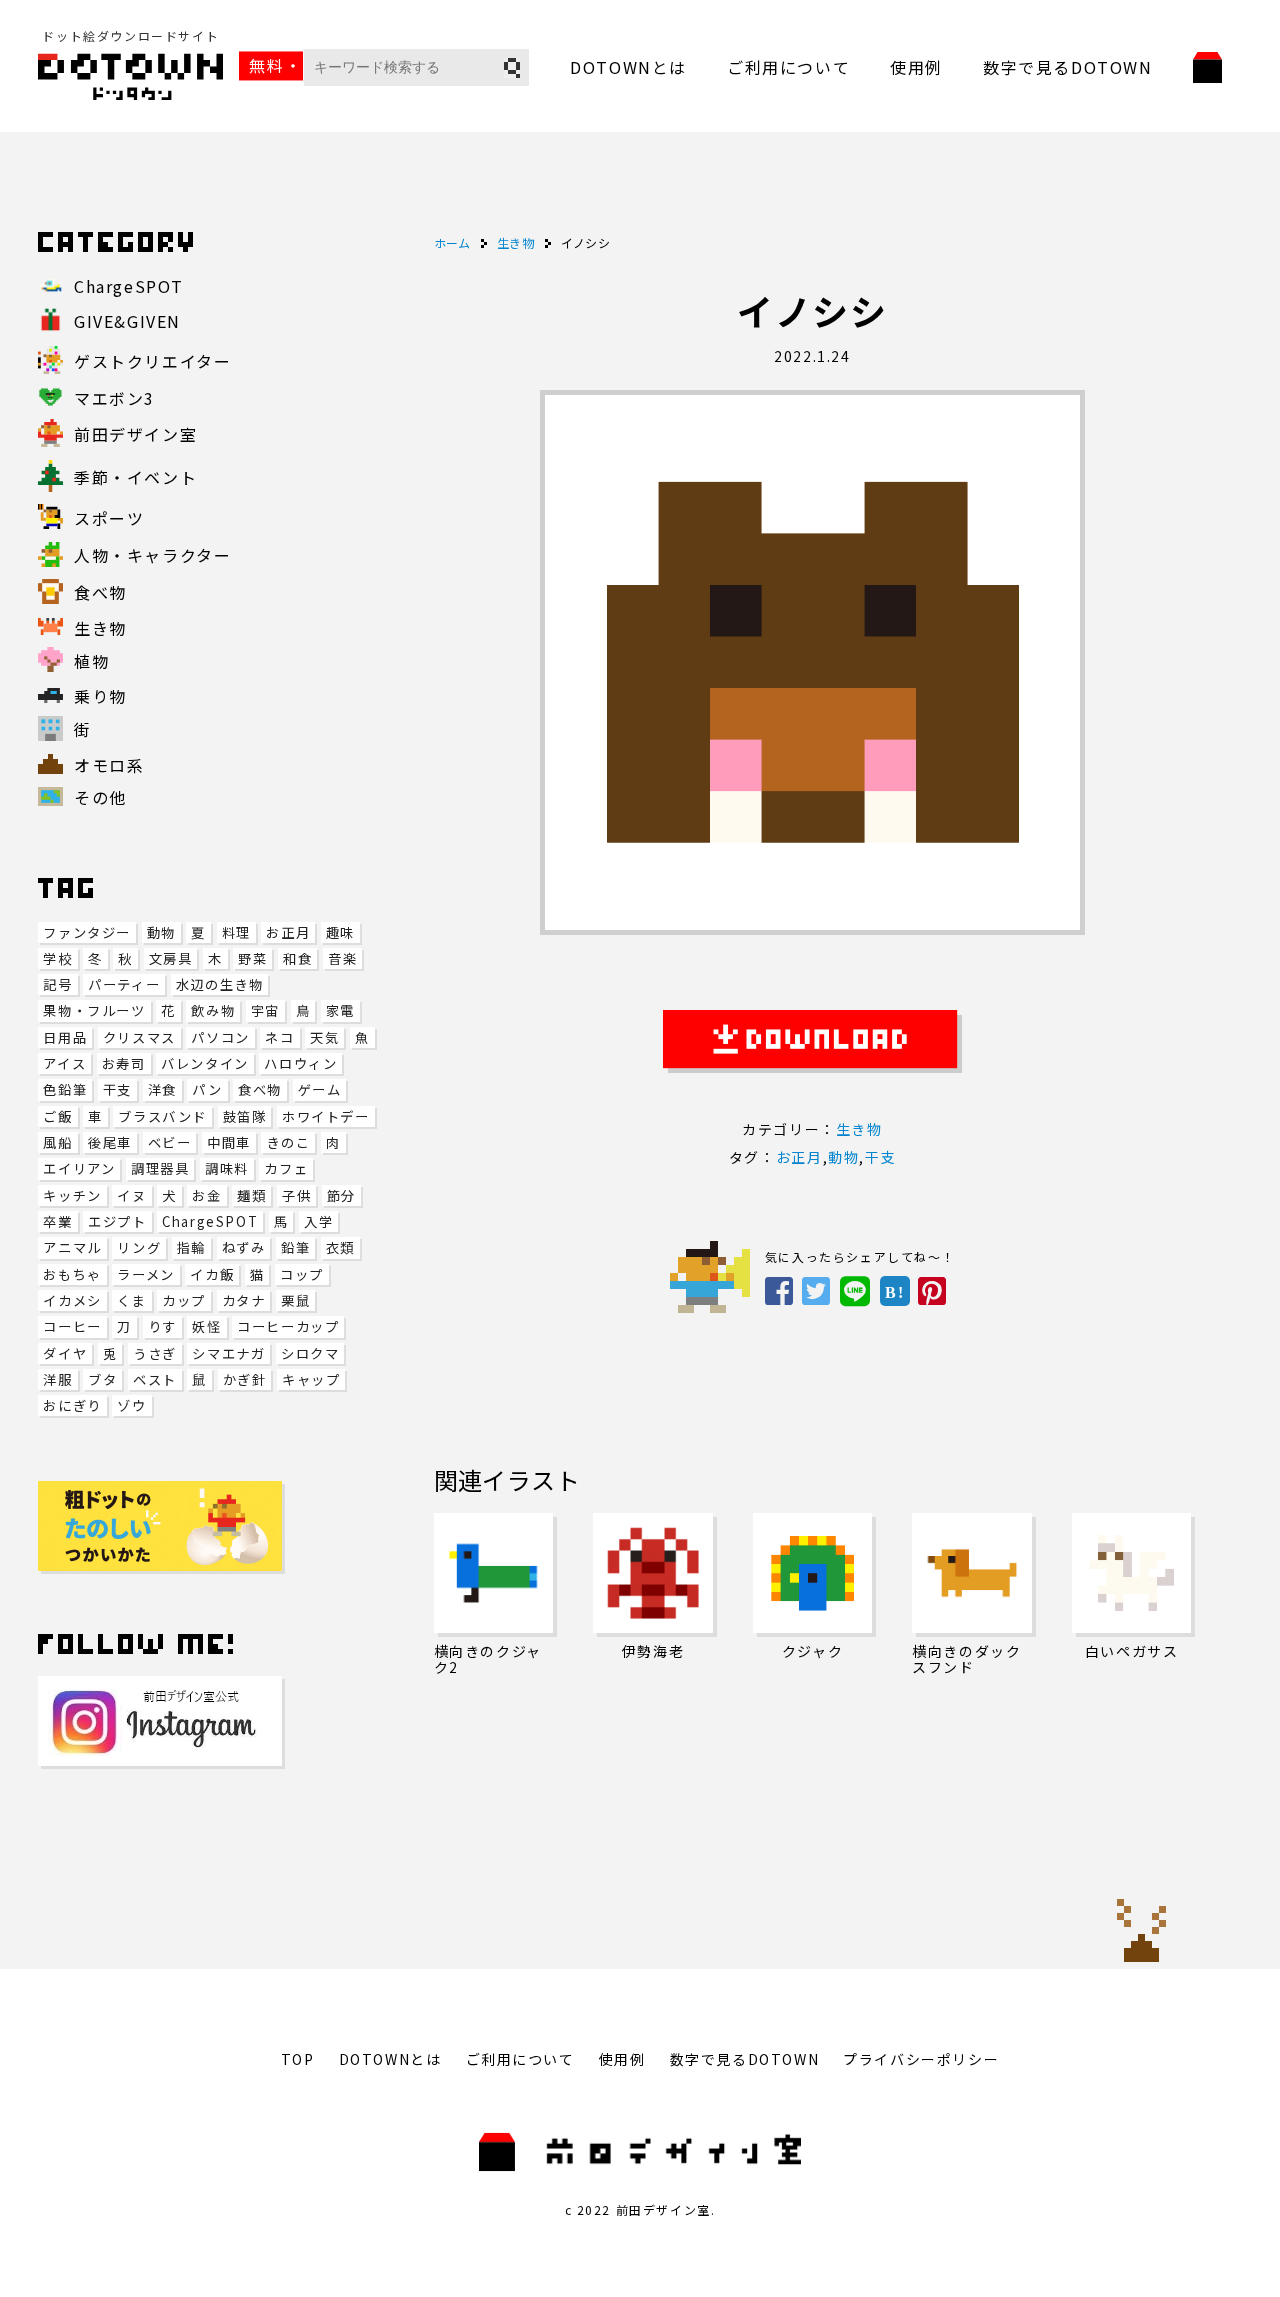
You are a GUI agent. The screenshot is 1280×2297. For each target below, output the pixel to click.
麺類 (251, 1195)
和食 (297, 958)
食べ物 (260, 1089)
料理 (236, 932)
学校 (57, 958)
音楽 (342, 958)
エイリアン (79, 1168)
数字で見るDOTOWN (1068, 67)
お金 (206, 1195)
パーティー (124, 984)
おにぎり (72, 1405)
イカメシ (72, 1300)
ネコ (279, 1037)
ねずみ (244, 1247)
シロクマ (310, 1353)
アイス (64, 1063)
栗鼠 (295, 1300)
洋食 (162, 1089)
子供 (296, 1195)
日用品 (65, 1037)
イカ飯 (212, 1274)
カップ (184, 1300)
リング (139, 1247)
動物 (161, 932)
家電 (340, 1010)
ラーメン (145, 1274)
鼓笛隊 (245, 1116)
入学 (318, 1221)
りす (162, 1326)
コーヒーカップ (288, 1326)
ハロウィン (300, 1063)
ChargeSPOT (210, 1221)
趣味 (340, 932)
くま (131, 1300)
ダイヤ (65, 1353)
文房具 (171, 958)
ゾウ (131, 1405)
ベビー (170, 1142)
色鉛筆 (65, 1089)
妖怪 (206, 1326)
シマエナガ (228, 1353)
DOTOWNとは (628, 67)
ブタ (102, 1379)
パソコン (220, 1037)
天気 (324, 1037)
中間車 (229, 1142)
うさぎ (155, 1353)
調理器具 (160, 1168)
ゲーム (320, 1089)
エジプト (117, 1221)
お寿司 (124, 1063)
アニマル (72, 1247)
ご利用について (788, 67)
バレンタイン (205, 1063)
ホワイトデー (326, 1116)
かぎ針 (245, 1379)
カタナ (244, 1300)
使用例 (916, 67)
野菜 (252, 958)
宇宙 (265, 1010)
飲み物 (213, 1010)
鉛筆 (295, 1247)
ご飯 (57, 1116)
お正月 (288, 932)
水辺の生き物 (220, 984)
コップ (302, 1274)
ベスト (155, 1379)
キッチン (72, 1195)
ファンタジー (87, 932)
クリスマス (139, 1037)
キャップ (311, 1379)
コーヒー (72, 1326)
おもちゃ (72, 1274)
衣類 (340, 1247)
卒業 (57, 1221)
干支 (117, 1089)
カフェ (286, 1168)
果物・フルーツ (94, 1010)
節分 (341, 1195)
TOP (298, 2059)
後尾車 (110, 1142)
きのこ (288, 1142)
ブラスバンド (162, 1116)
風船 (57, 1142)
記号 (57, 984)
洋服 (57, 1379)
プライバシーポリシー (921, 2059)
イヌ (131, 1195)
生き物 (859, 1129)
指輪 (191, 1247)
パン (207, 1089)
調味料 (227, 1168)
